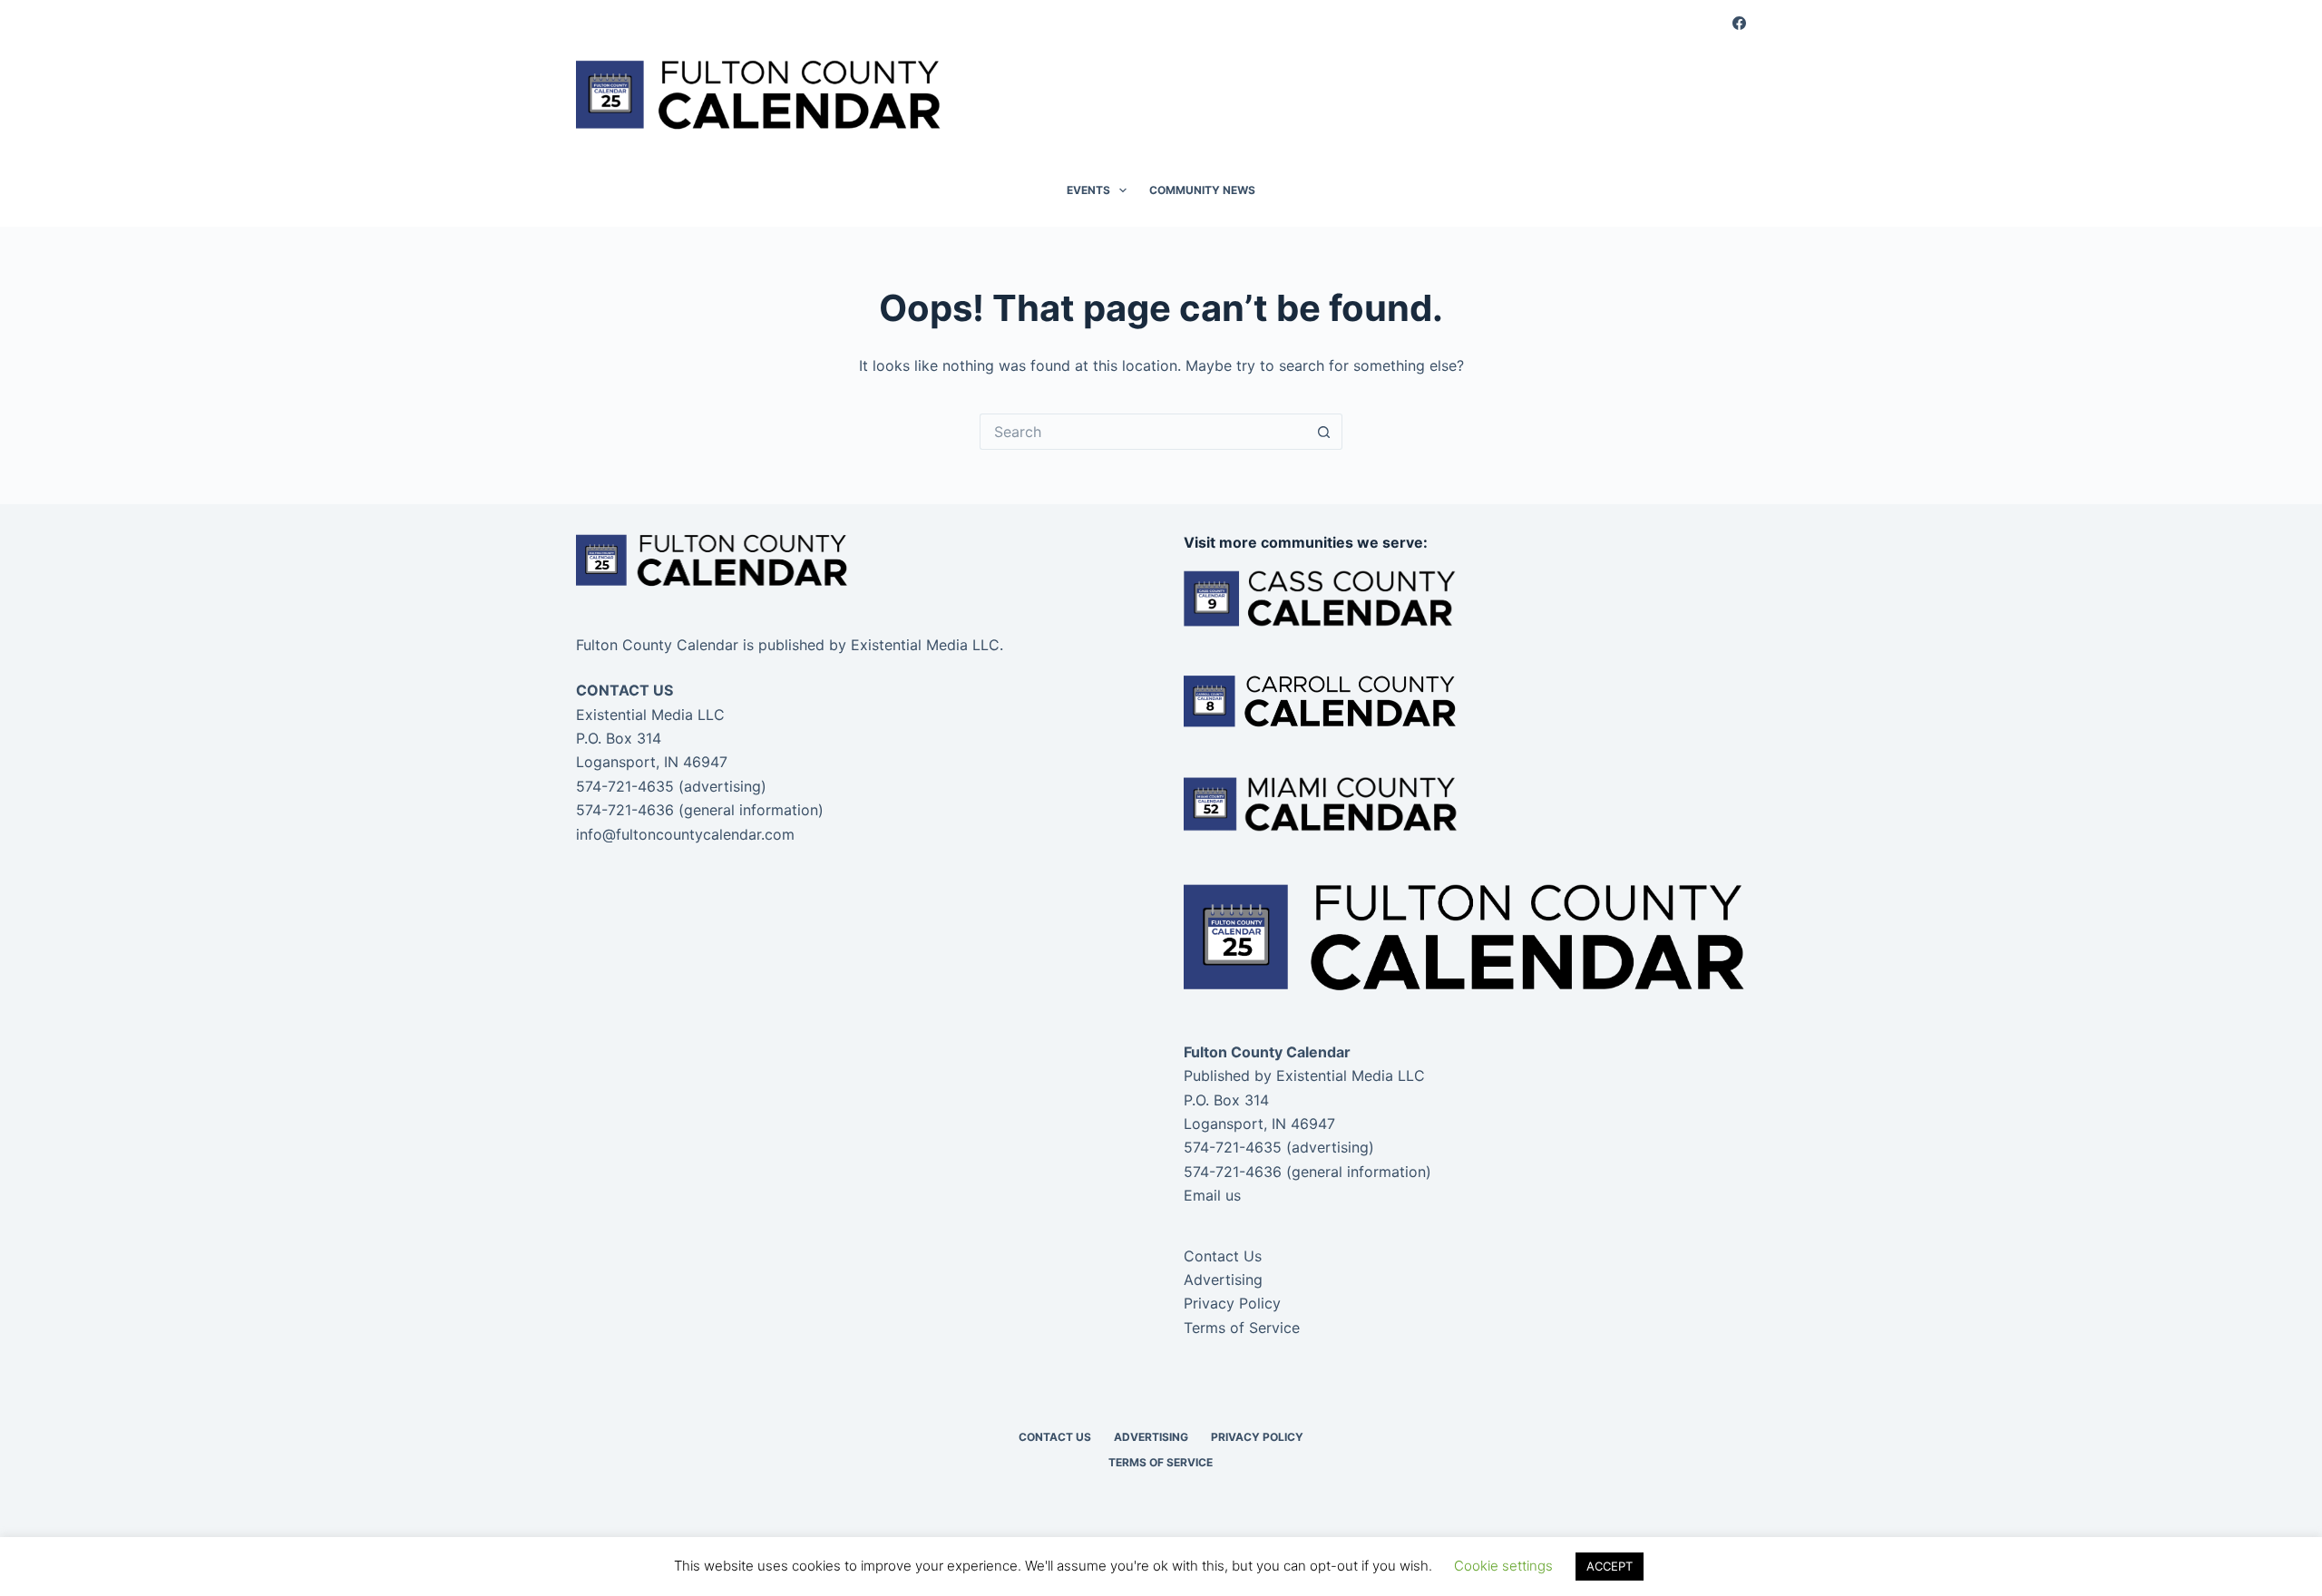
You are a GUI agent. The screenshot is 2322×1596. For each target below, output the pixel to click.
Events (1088, 190)
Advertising (1223, 1280)
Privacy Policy (1232, 1303)
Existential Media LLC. (927, 645)
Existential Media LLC (1351, 1075)
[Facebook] (1739, 23)
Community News (1202, 190)
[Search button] (1324, 432)
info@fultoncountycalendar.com (685, 834)
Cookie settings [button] (1503, 1566)
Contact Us (1223, 1256)
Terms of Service (1242, 1328)
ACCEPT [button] (1610, 1566)
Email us (1212, 1195)
